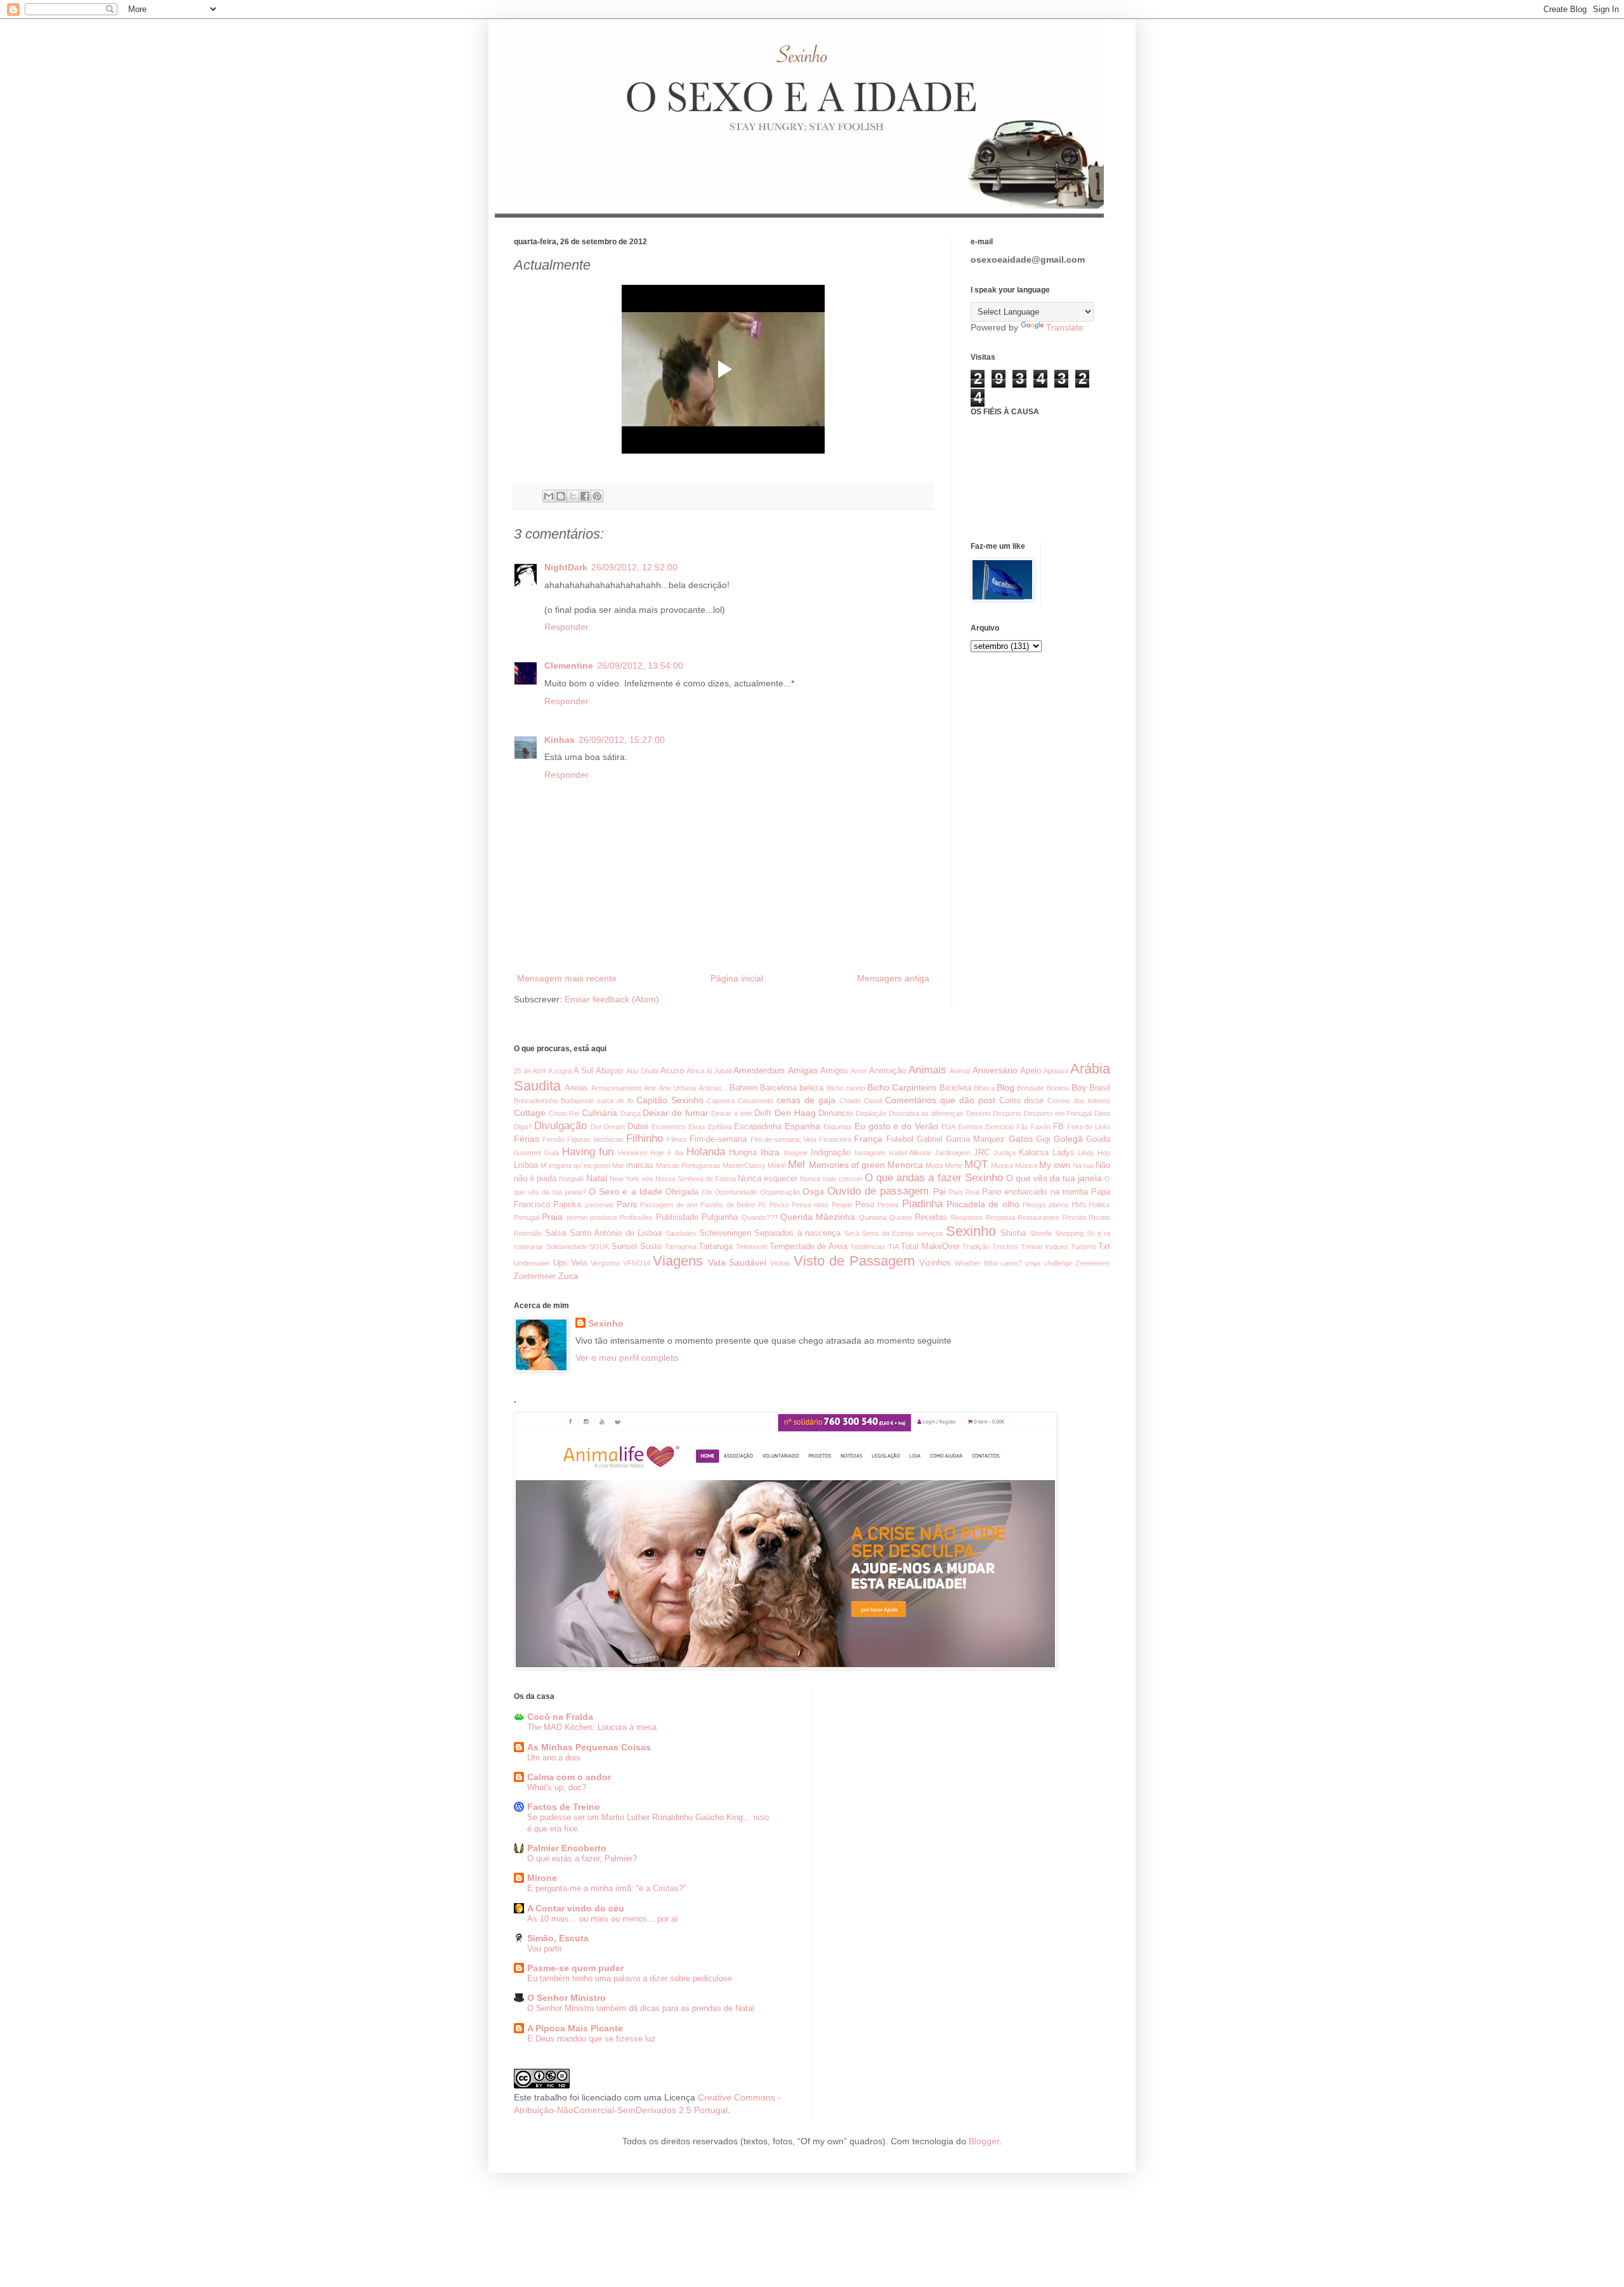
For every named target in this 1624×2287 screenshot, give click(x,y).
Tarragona (681, 1247)
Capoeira (721, 1101)
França (868, 1139)
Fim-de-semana (718, 1139)
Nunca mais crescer (831, 1179)
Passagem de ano (669, 1205)
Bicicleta (955, 1088)
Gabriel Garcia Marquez (961, 1139)
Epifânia (720, 1127)
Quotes (901, 1217)
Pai (940, 1191)
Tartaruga (716, 1247)
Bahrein (743, 1088)
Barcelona (778, 1088)
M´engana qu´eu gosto (575, 1165)
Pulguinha (720, 1217)
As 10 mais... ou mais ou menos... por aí (603, 1919)
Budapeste (577, 1101)
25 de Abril (530, 1071)
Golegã (1068, 1139)
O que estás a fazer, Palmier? (582, 1858)
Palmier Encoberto (567, 1848)
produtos (604, 1217)
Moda (934, 1165)
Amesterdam (759, 1070)
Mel (796, 1164)
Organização (780, 1192)
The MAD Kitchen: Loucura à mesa (592, 1727)
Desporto (1007, 1113)
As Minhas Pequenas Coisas (589, 1747)
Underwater (532, 1263)
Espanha (802, 1126)
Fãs (1022, 1127)
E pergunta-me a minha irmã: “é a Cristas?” (606, 1888)
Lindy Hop (1094, 1153)
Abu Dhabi (642, 1071)
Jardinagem (953, 1153)
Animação (887, 1071)
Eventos (971, 1127)
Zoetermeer (535, 1276)
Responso (967, 1217)
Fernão (553, 1139)
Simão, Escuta (558, 1938)
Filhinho (645, 1138)
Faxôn (1041, 1127)
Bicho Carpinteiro (902, 1087)
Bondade (1031, 1088)
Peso (865, 1205)
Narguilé (572, 1179)
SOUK (599, 1247)
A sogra (560, 1071)
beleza (811, 1088)
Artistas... (713, 1088)
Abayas (610, 1071)
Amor (859, 1071)
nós (648, 1179)
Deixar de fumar (675, 1113)
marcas (640, 1165)
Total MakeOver (930, 1247)
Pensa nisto (810, 1205)
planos (1059, 1205)
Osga (813, 1191)
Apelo (1031, 1071)
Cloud (873, 1101)
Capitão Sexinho (670, 1100)
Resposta (1000, 1217)
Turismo (1084, 1247)
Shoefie (1041, 1233)
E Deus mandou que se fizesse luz (592, 2039)
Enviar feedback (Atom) (612, 999)
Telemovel (751, 1247)
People (842, 1205)
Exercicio (999, 1127)
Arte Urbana (677, 1088)
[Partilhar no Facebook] (585, 496)
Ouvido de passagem (878, 1191)
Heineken (632, 1153)
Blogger (984, 2141)
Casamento (756, 1101)
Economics (669, 1127)
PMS (1079, 1205)
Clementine (569, 665)
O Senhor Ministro (566, 1998)
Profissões (636, 1217)
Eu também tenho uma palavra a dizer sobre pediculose (630, 1978)
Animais (927, 1070)
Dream (614, 1127)
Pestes (888, 1205)
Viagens (678, 1261)
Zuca (568, 1276)
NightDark (566, 567)
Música (1026, 1165)
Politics (1099, 1205)
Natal (597, 1178)
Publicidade (677, 1217)
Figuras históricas (595, 1139)
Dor (596, 1127)
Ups (560, 1263)
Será (852, 1233)
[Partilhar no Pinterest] (597, 496)
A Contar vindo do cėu (576, 1908)
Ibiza (770, 1152)
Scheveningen (725, 1233)
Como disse (1022, 1101)
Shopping (1069, 1233)
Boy (1079, 1087)
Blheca (984, 1088)
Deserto (979, 1113)
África (695, 1071)
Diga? (523, 1127)
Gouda (1098, 1139)
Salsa (555, 1233)
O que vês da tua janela (1054, 1178)
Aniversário (995, 1070)
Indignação (831, 1153)
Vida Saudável (737, 1262)
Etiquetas (838, 1127)
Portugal (527, 1217)
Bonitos (1058, 1088)
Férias (527, 1139)
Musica (1002, 1165)
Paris (627, 1204)
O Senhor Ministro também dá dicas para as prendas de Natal (641, 2008)
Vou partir (545, 1949)
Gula (552, 1153)
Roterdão (528, 1233)
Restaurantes (1038, 1217)
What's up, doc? (557, 1787)
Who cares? (1003, 1263)
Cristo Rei (564, 1113)
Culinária (599, 1113)
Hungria (743, 1153)
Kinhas (560, 740)
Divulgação (560, 1126)
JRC (982, 1153)
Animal (960, 1071)
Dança (631, 1113)
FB (1058, 1127)
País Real (964, 1192)
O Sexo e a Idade (625, 1191)
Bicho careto (846, 1088)
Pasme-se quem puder (575, 1968)
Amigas (803, 1070)
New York (625, 1179)
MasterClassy (744, 1165)
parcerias (599, 1205)
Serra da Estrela (887, 1233)
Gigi (1043, 1139)
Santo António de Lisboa (616, 1233)
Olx (707, 1192)
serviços (930, 1233)
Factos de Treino (564, 1807)
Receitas (931, 1217)
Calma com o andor (569, 1777)
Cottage (530, 1113)
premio (577, 1217)
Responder (566, 627)
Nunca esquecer (768, 1179)
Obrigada (682, 1192)
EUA (948, 1127)
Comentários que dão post (940, 1100)
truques (1057, 1247)
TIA (894, 1247)
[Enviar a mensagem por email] (549, 496)
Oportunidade (736, 1192)
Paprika (567, 1205)
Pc (762, 1205)
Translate (1065, 327)
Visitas (780, 1263)
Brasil (1100, 1088)
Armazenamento (617, 1088)
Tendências (868, 1247)
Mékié (777, 1165)
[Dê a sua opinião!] (561, 496)
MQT (976, 1164)
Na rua (1083, 1165)
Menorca (905, 1165)
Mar (618, 1165)
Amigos (834, 1071)
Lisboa (526, 1165)
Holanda (706, 1152)
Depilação (871, 1113)
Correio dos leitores (1079, 1101)
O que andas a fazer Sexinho (933, 1178)
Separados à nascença (797, 1233)
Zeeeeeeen (1093, 1263)
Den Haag (795, 1113)
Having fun (588, 1152)
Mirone (542, 1878)
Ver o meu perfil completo (627, 1358)
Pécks (779, 1205)
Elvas (697, 1127)
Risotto (1099, 1217)
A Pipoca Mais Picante (575, 2028)
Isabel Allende (910, 1153)
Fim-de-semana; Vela (783, 1139)
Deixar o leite (731, 1113)
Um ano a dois (554, 1758)
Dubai (638, 1127)
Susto (651, 1247)
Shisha (1013, 1233)
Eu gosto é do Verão (896, 1126)
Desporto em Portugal (1058, 1113)
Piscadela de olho (983, 1204)
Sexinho (971, 1231)
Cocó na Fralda (560, 1717)
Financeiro (835, 1139)
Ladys (1064, 1153)
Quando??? (760, 1217)
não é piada (535, 1179)
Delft (763, 1113)
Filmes (677, 1139)
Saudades (681, 1233)
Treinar (1032, 1247)
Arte (650, 1088)
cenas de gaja (806, 1100)
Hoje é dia (667, 1153)
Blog (1005, 1087)
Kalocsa (1034, 1153)
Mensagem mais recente (567, 978)
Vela (579, 1263)
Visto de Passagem (854, 1261)
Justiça (1005, 1153)
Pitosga (1034, 1205)
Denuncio (835, 1113)
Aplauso (1056, 1071)
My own (1055, 1165)
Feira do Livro (1089, 1127)
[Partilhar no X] (573, 496)
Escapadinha (758, 1127)
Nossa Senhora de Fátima (696, 1179)
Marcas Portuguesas (688, 1165)
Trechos (1005, 1247)
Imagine (796, 1153)
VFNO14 (637, 1263)
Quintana (873, 1217)
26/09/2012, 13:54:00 (640, 665)
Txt (1104, 1247)
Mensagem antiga (893, 978)
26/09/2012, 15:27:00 (622, 740)
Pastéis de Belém (728, 1205)
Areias (576, 1088)
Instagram (870, 1153)
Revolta (1074, 1217)
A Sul (583, 1071)
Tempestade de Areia (809, 1247)
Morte (953, 1165)
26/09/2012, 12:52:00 (634, 567)
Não (1103, 1165)
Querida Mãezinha (818, 1217)
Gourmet (527, 1153)
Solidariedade (567, 1247)
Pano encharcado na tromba (1035, 1192)
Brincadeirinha (536, 1101)
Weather (968, 1263)
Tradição (976, 1247)
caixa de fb (615, 1101)
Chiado (850, 1101)
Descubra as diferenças (926, 1113)
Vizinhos (935, 1263)
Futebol (900, 1139)
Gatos (1021, 1139)
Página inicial (737, 978)
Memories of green (847, 1165)
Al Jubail (719, 1071)
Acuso (672, 1071)
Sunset (625, 1247)
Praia (552, 1217)
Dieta (1102, 1113)
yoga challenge (1049, 1263)
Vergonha (605, 1263)
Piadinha (922, 1204)
